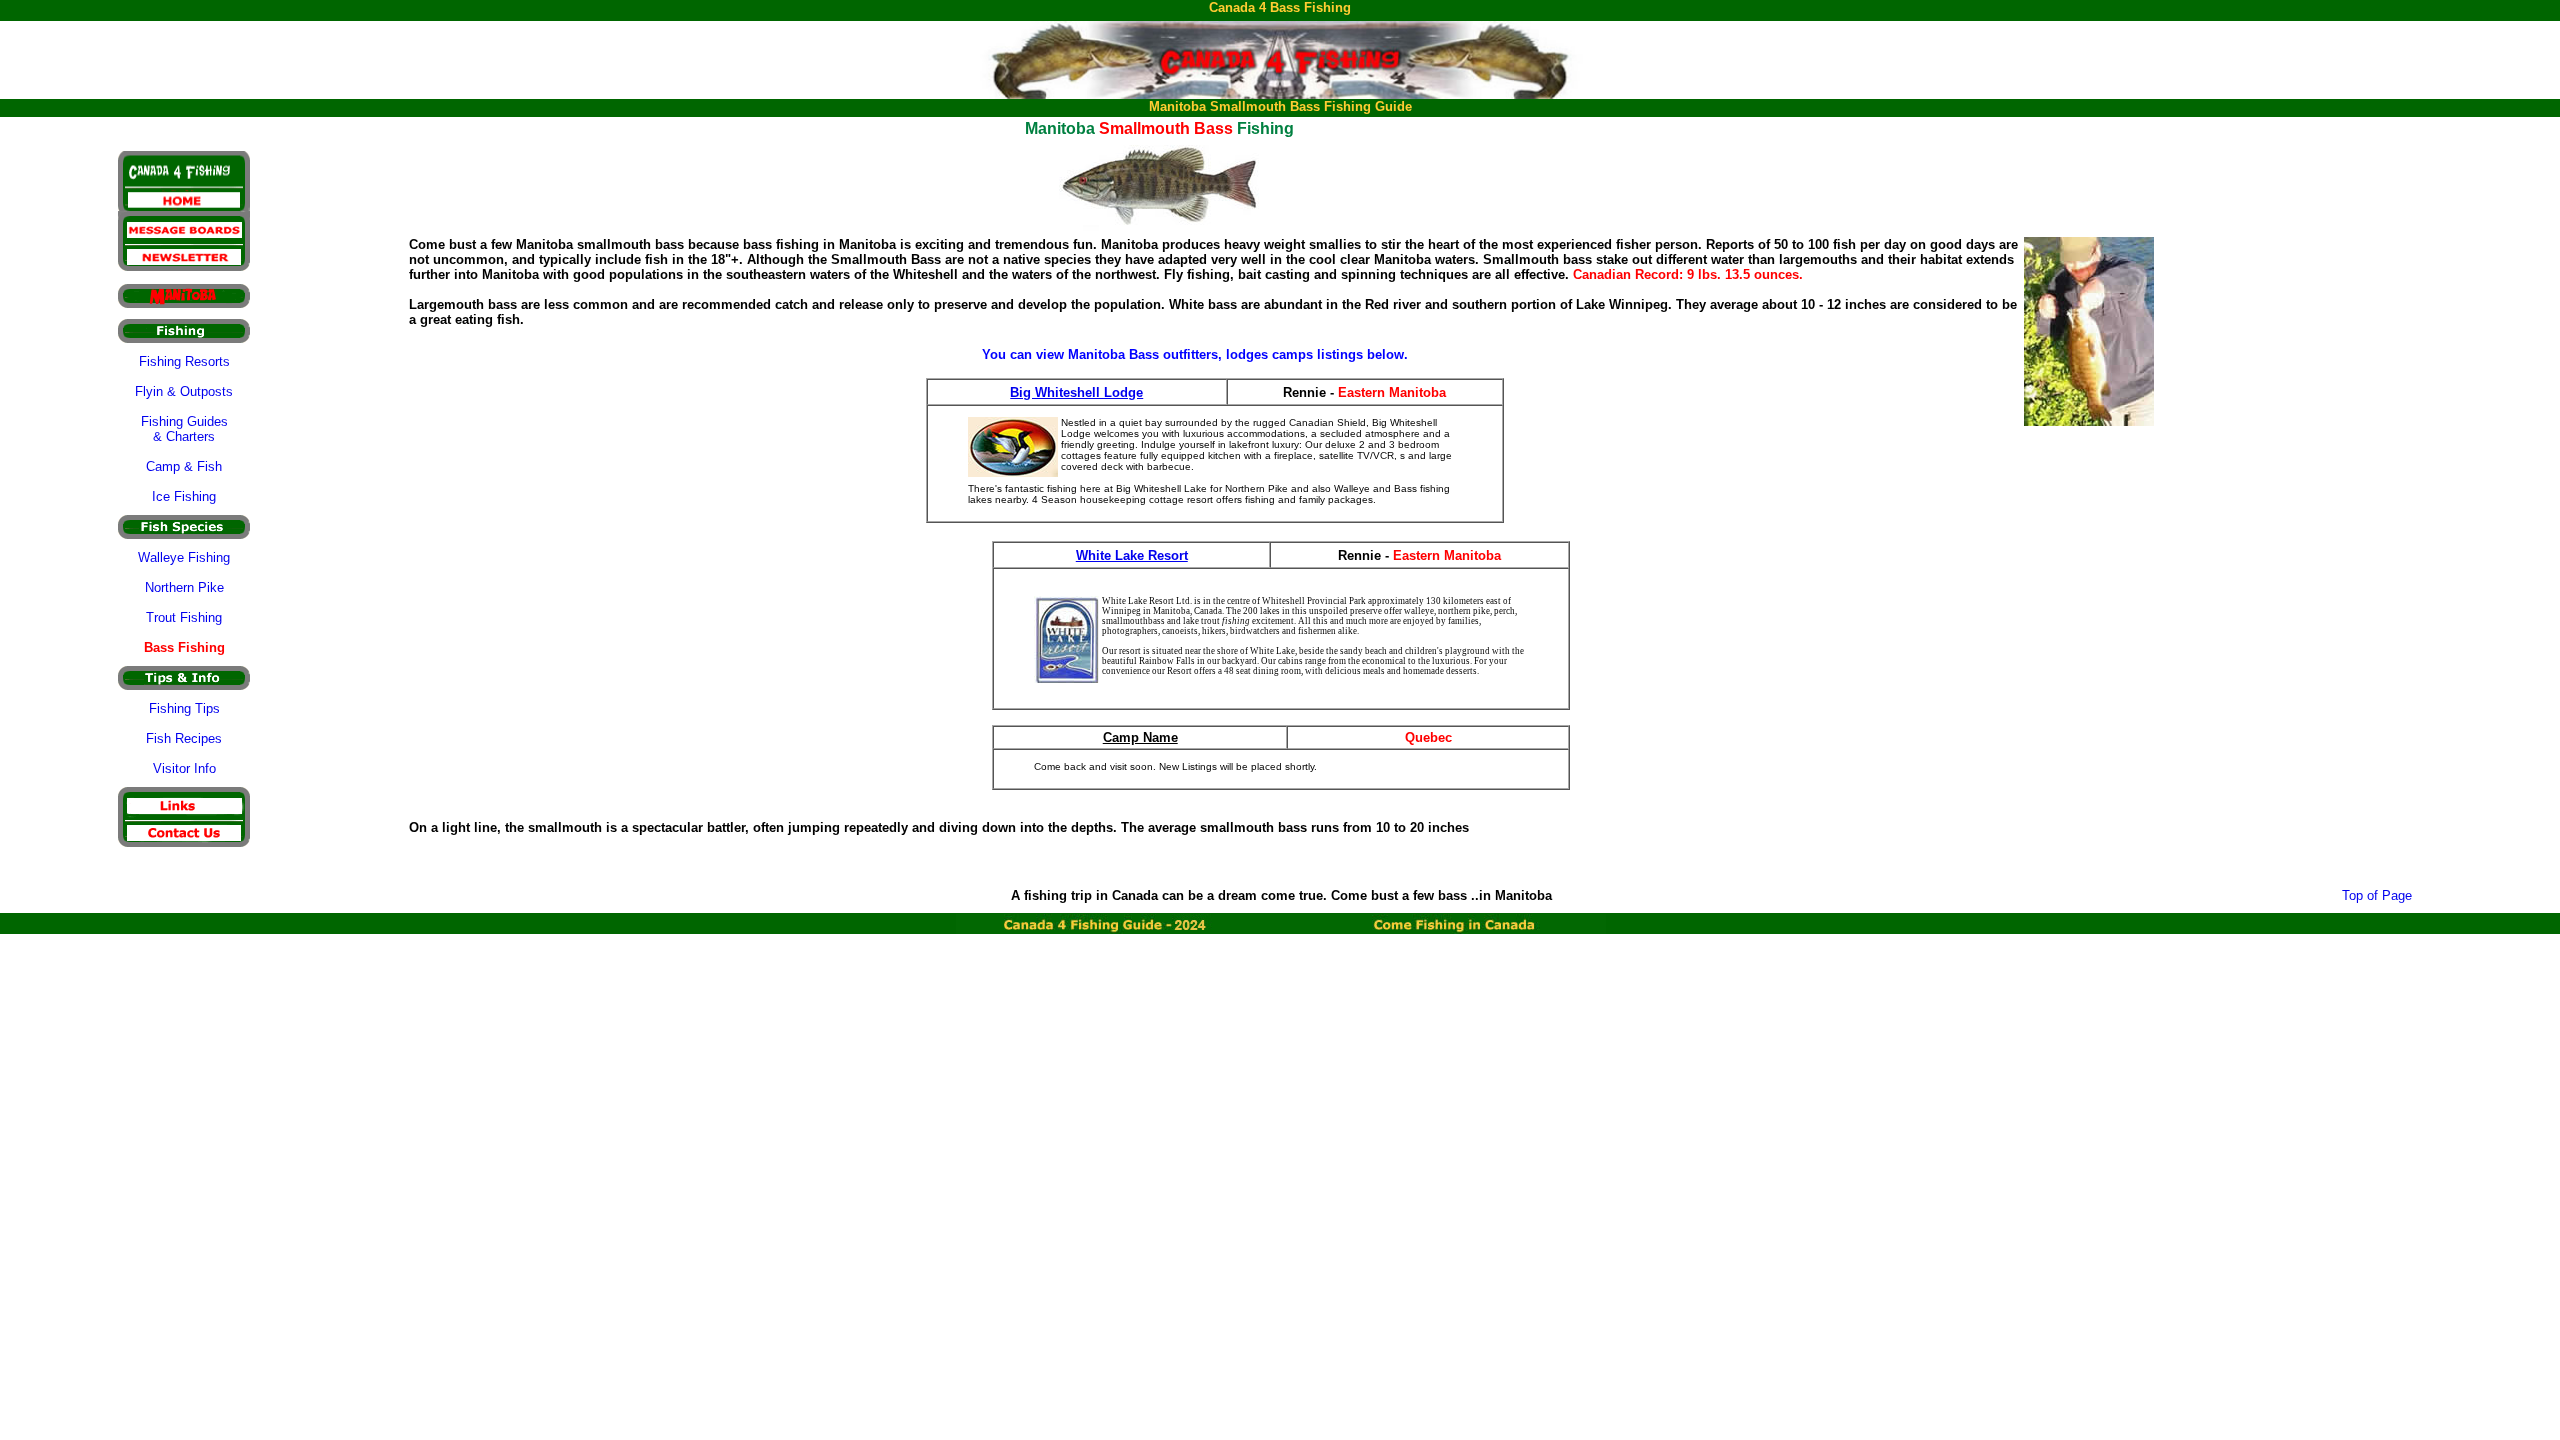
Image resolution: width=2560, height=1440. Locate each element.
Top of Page (2377, 895)
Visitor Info (184, 768)
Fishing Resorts (184, 361)
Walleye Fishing (184, 557)
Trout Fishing (184, 617)
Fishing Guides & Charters (184, 429)
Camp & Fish (184, 466)
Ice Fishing (184, 496)
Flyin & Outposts (184, 391)
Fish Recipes (184, 738)
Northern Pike (184, 587)
